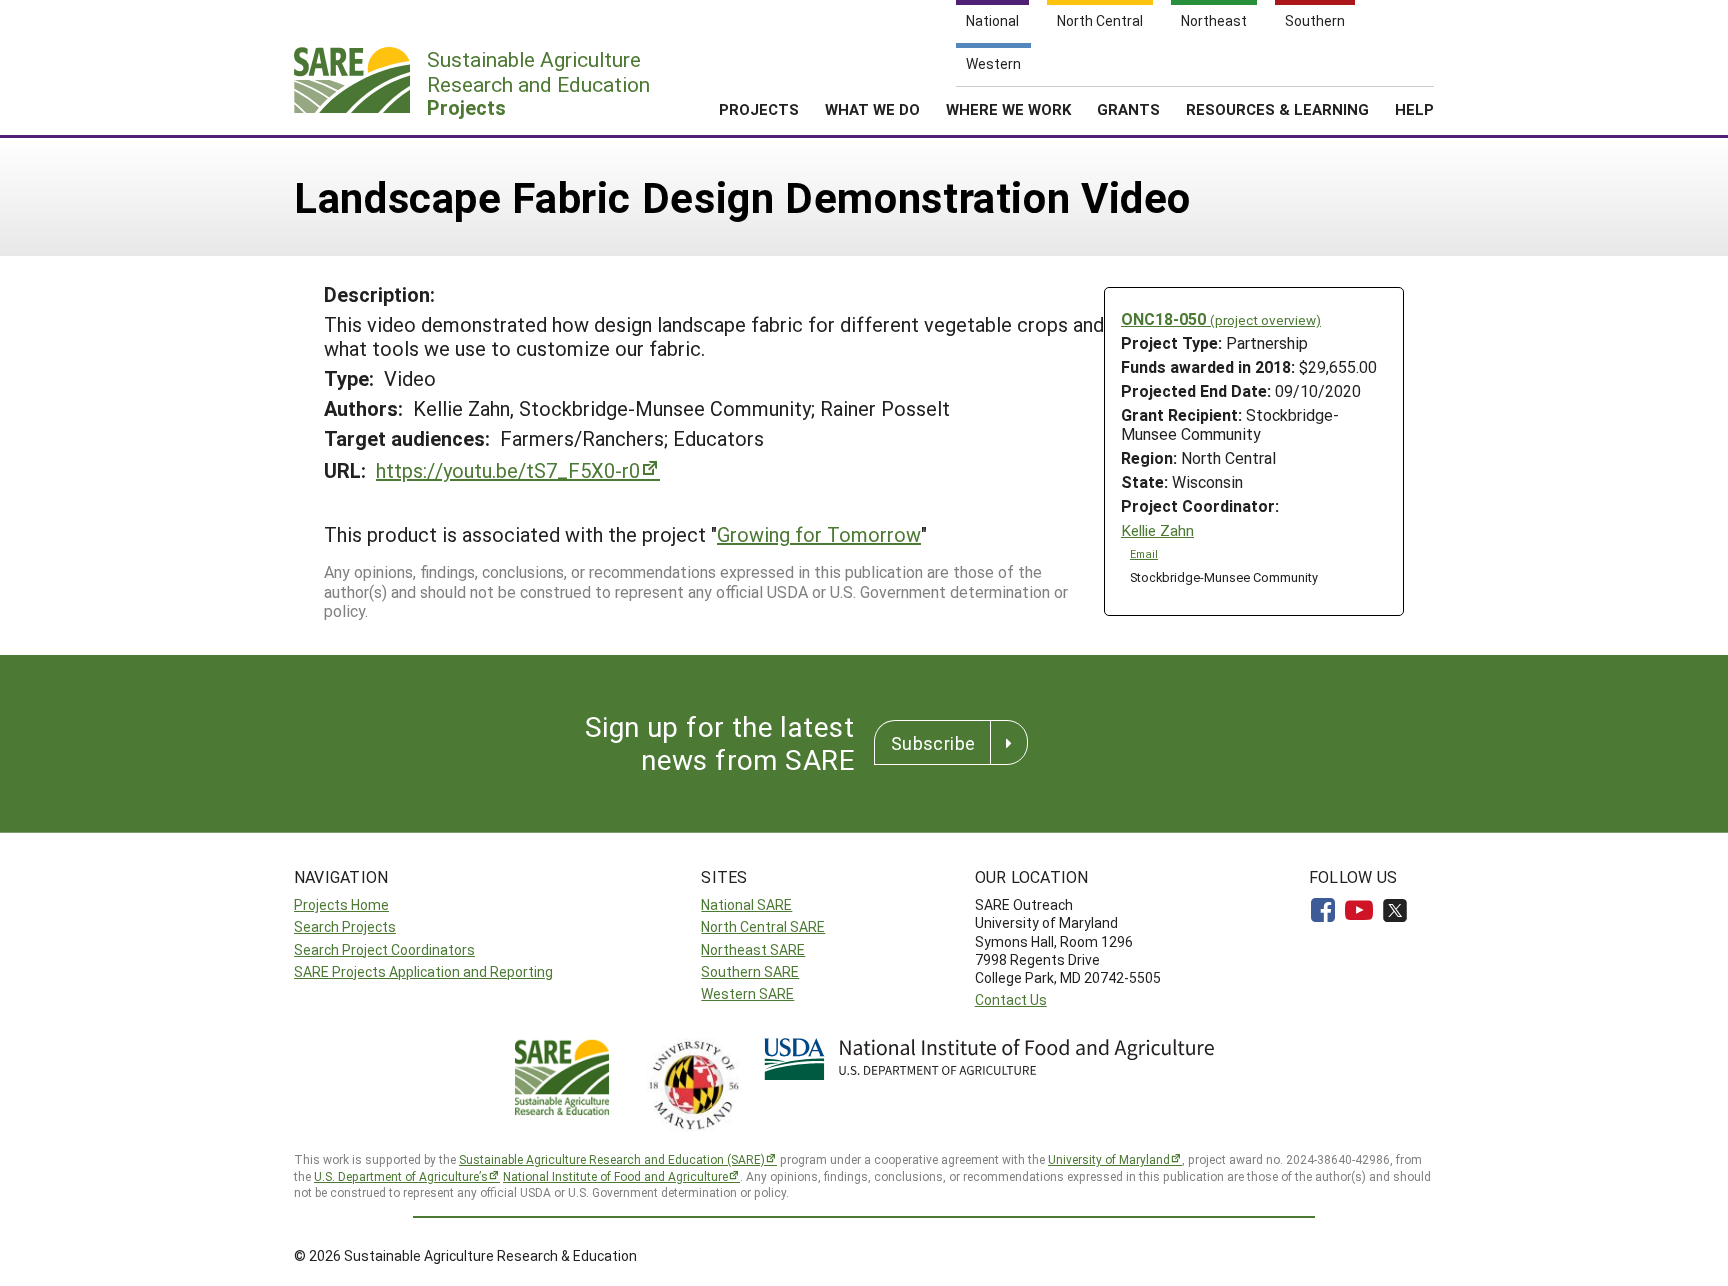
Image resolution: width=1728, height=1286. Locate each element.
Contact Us (1011, 999)
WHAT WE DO (872, 109)
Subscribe (933, 743)
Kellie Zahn (1157, 530)
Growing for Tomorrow (819, 534)
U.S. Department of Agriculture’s (401, 1176)
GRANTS (1128, 109)
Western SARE (747, 993)
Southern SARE (750, 971)
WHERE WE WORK (1008, 109)
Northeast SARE (753, 949)
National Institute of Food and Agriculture (615, 1176)
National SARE (746, 904)
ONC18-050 (1221, 318)
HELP (1414, 109)
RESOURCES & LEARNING (1277, 109)
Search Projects (345, 926)
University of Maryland (1109, 1159)
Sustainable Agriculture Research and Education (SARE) (612, 1159)
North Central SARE (763, 926)
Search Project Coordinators (384, 949)
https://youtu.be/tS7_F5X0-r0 (508, 470)
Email (1144, 554)
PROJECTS (759, 109)
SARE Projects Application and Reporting (423, 971)
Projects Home (341, 904)
